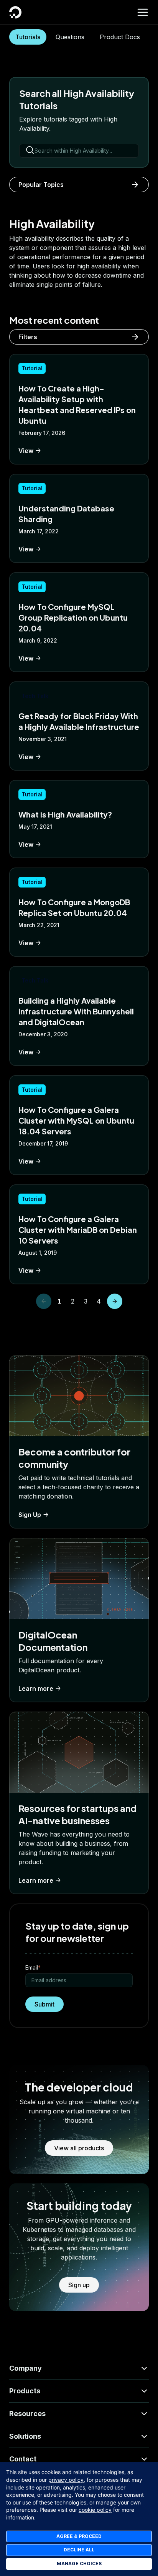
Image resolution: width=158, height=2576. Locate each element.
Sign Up (30, 1515)
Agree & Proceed (79, 2536)
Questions (70, 37)
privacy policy (66, 2480)
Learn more (36, 1688)
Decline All (79, 2550)
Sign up (79, 2285)
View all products (79, 2148)
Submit (44, 2004)
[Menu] (143, 12)
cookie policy (95, 2510)
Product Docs (120, 37)
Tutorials (28, 37)
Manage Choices (79, 2564)
